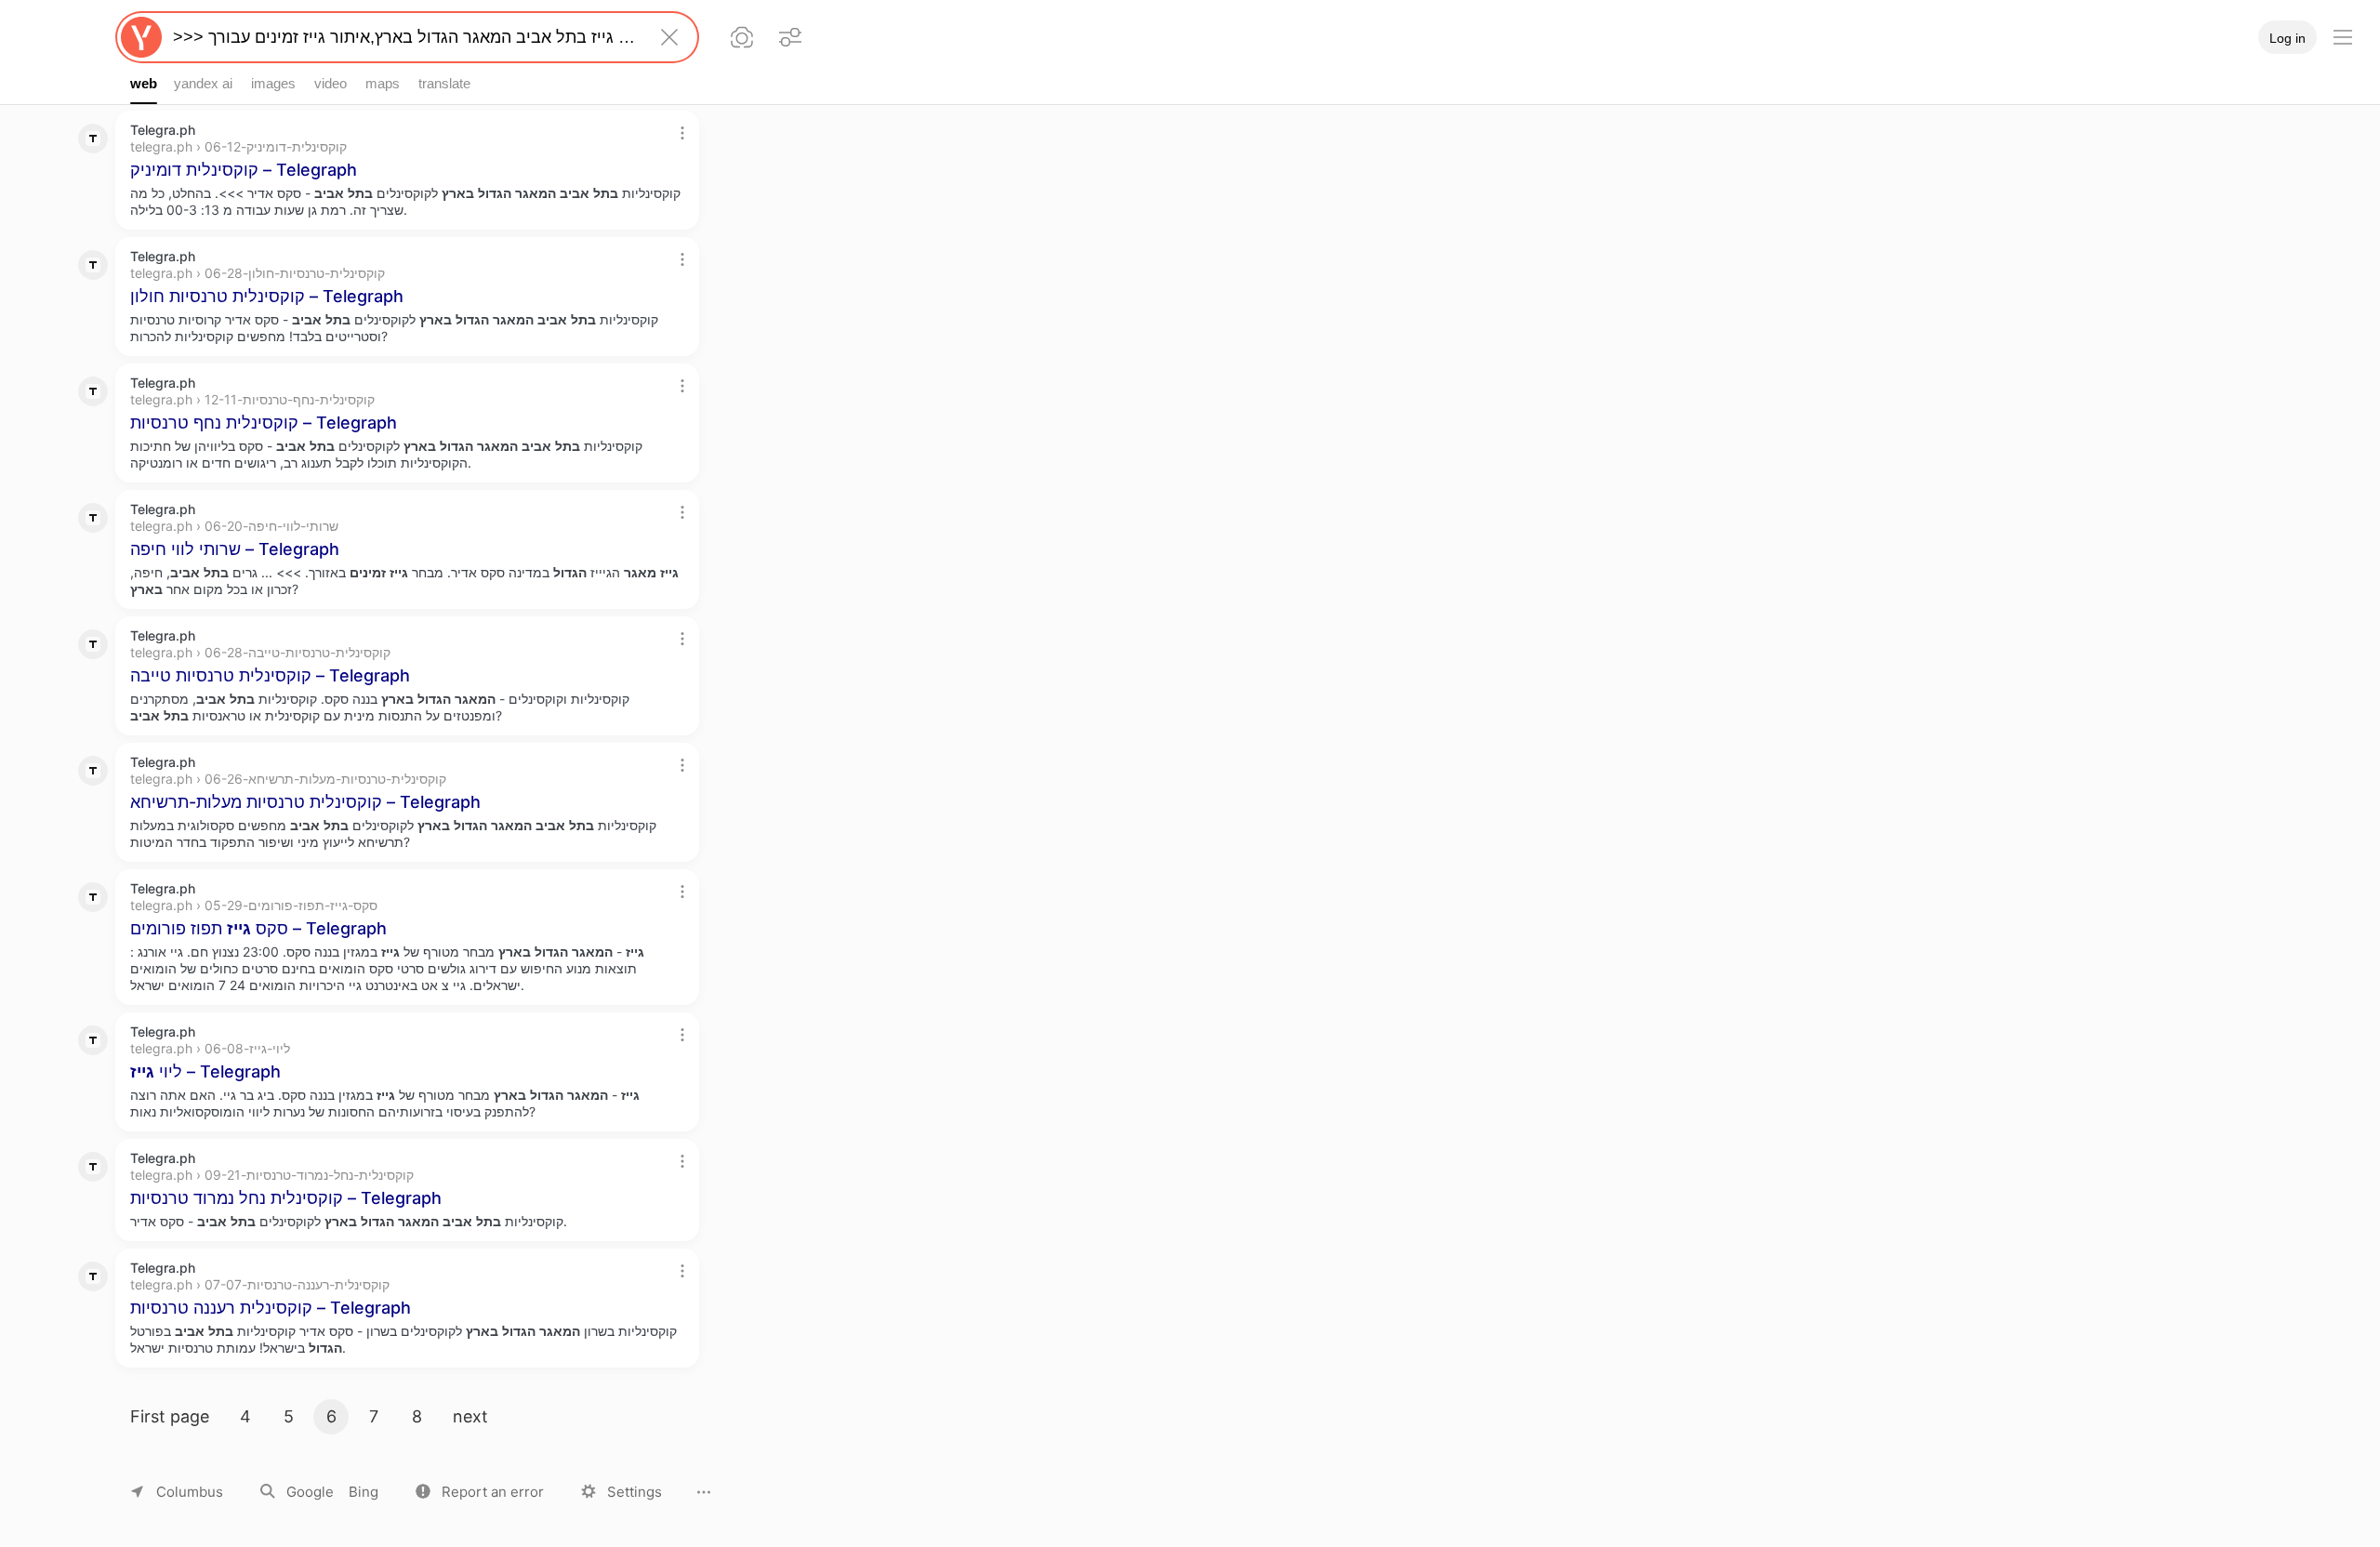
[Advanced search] (790, 37)
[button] (480, 1492)
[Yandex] (141, 37)
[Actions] (682, 133)
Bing (364, 1492)
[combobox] (403, 37)
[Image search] (742, 37)
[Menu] (2343, 37)
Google (310, 1492)
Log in (2287, 38)
